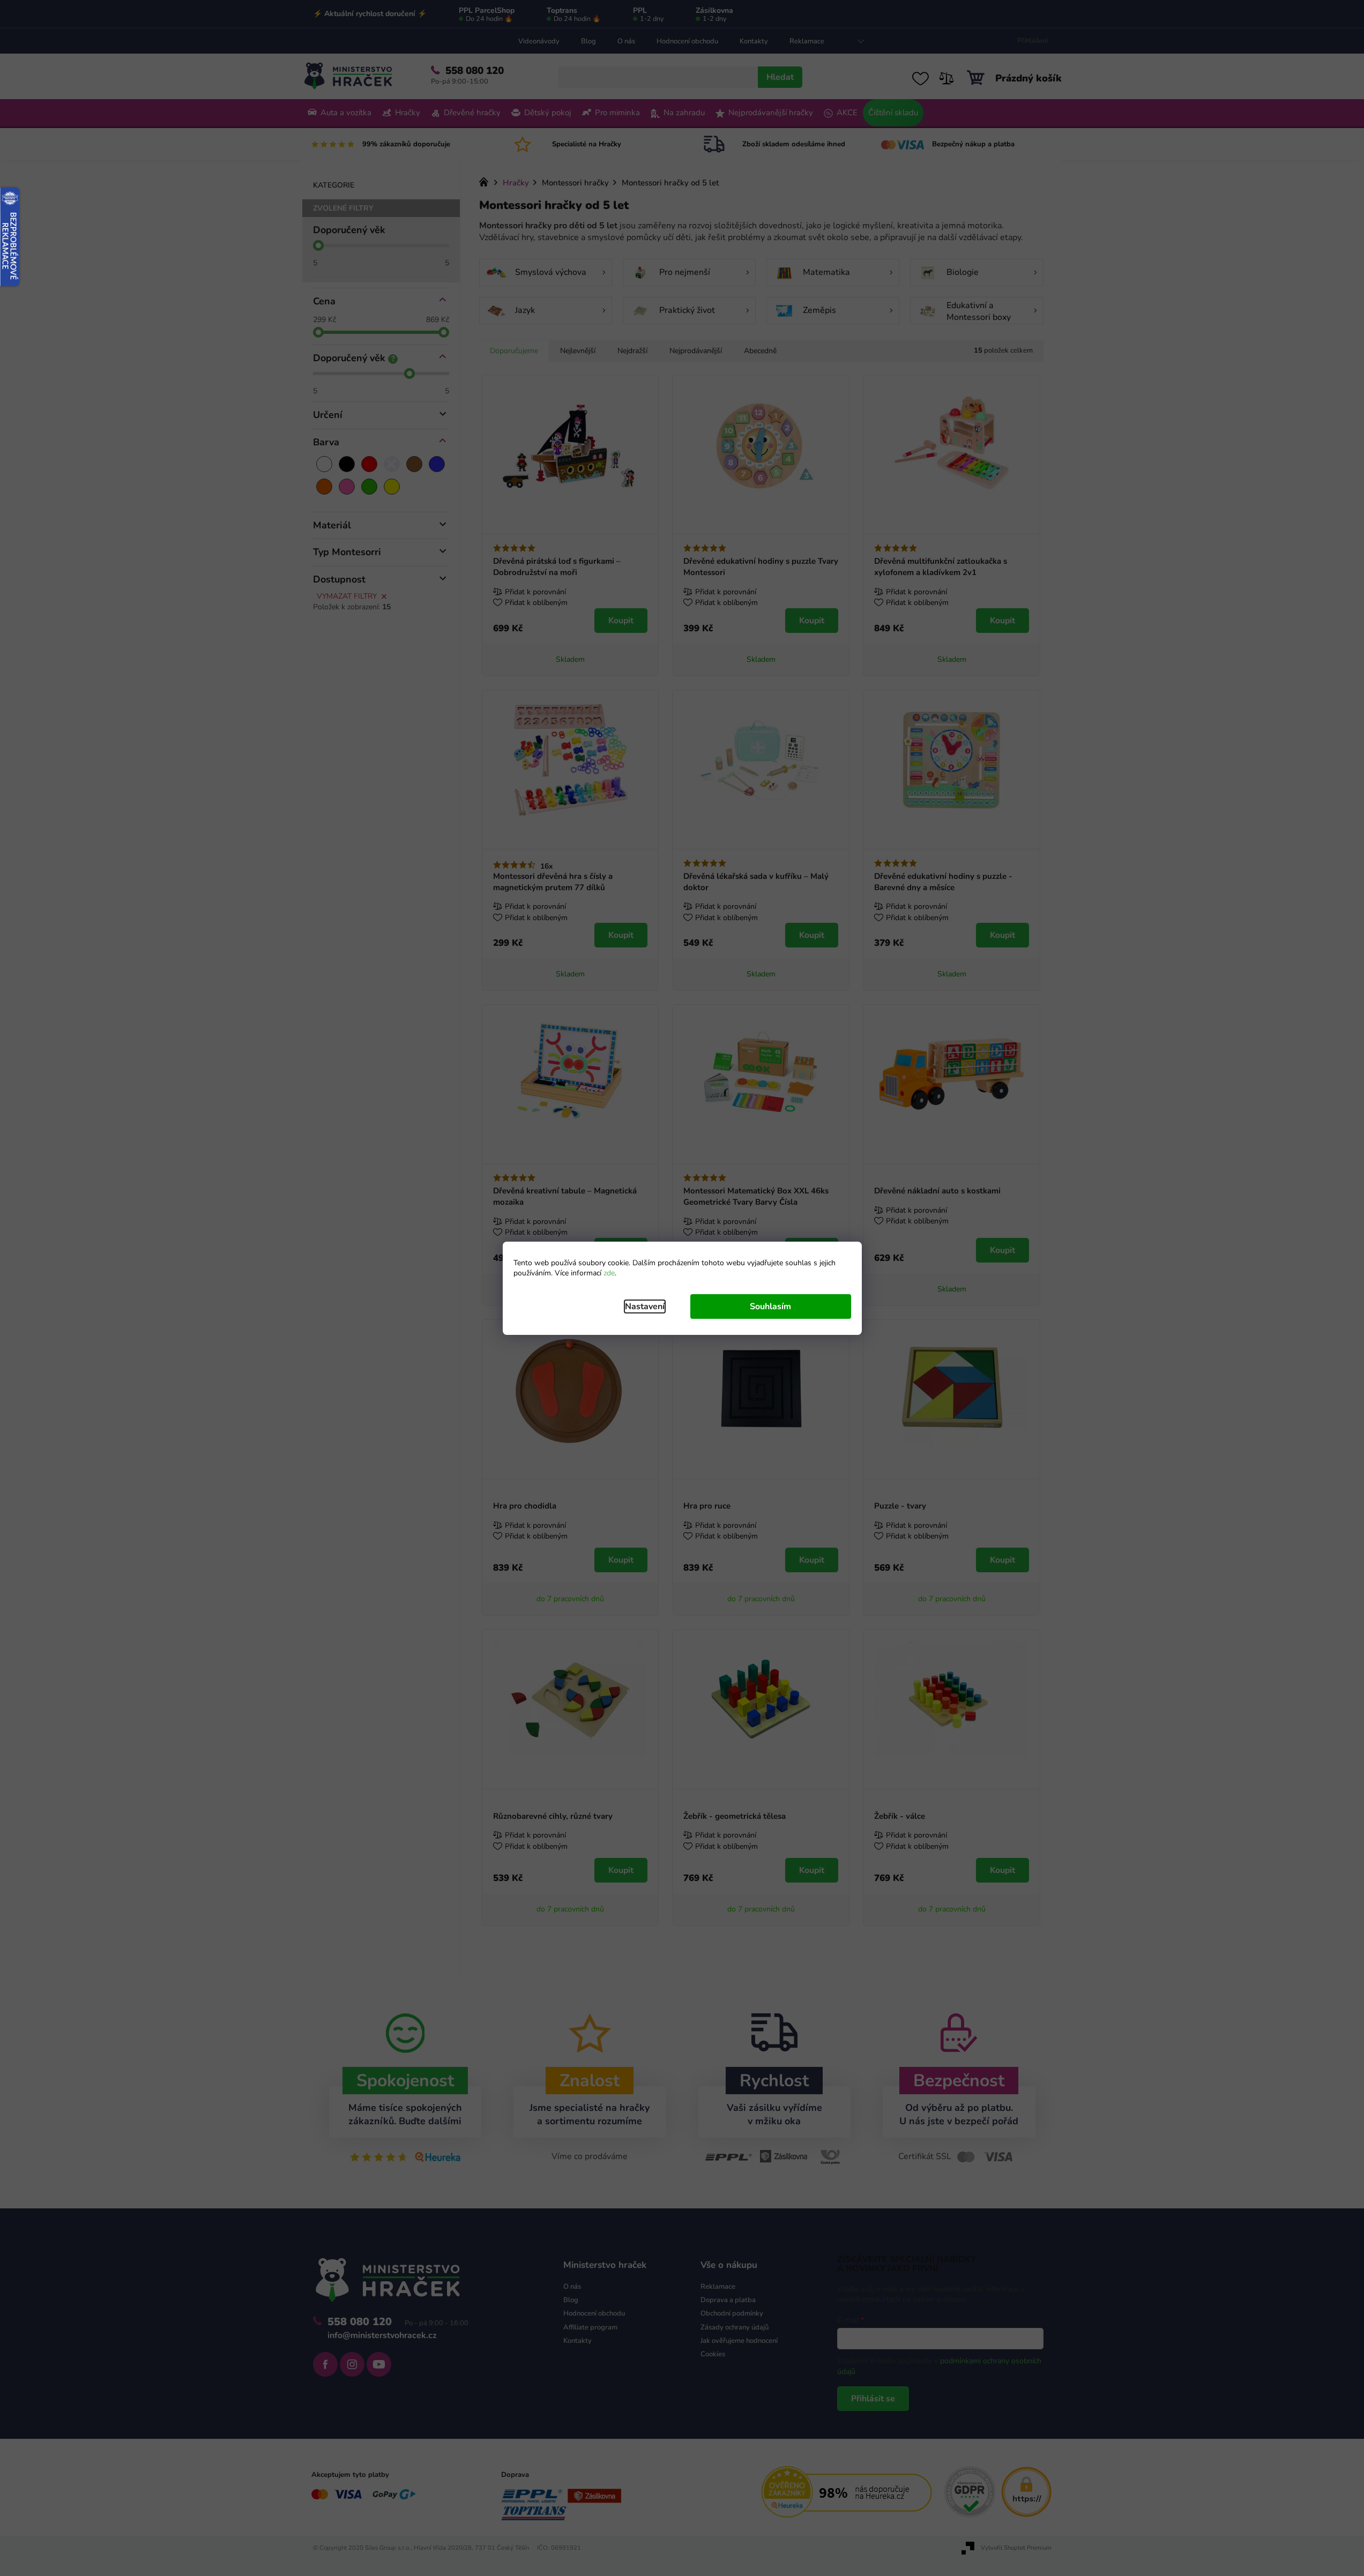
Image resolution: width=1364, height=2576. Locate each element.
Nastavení (645, 1306)
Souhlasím (770, 1306)
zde (609, 1273)
